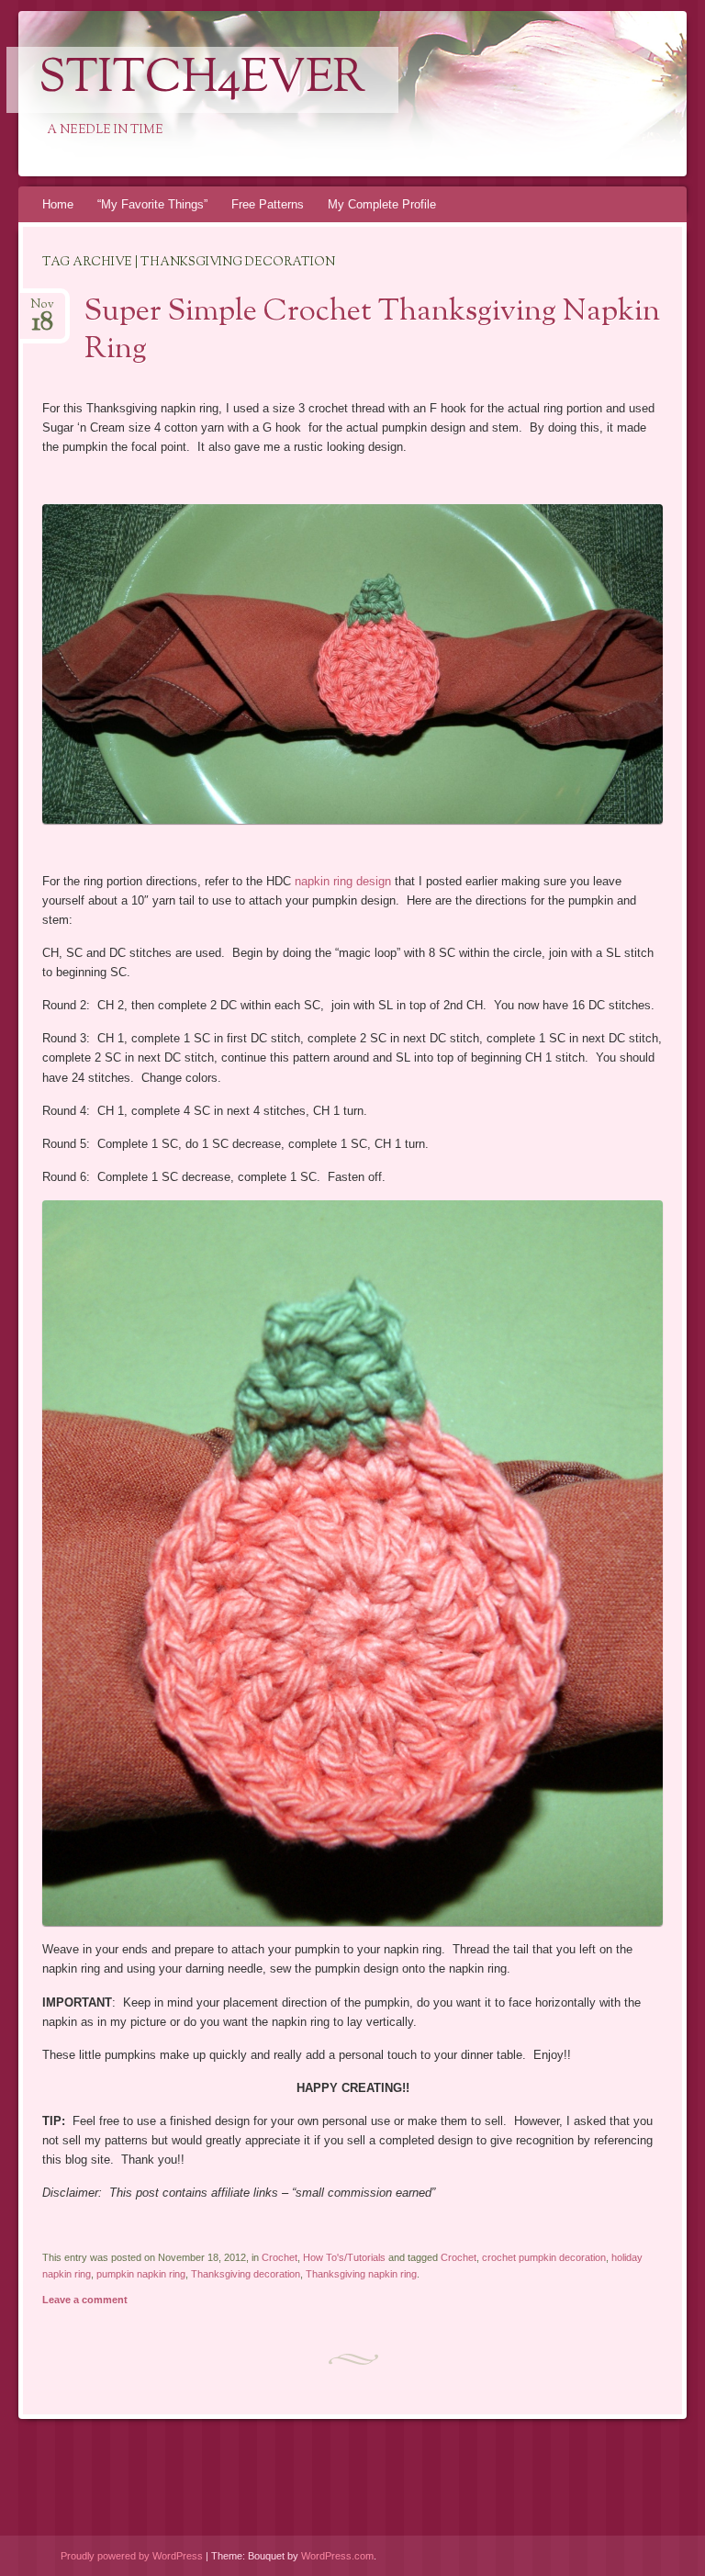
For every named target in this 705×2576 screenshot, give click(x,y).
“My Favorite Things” (152, 204)
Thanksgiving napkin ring (361, 2274)
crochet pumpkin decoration (544, 2257)
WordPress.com (337, 2556)
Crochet (280, 2257)
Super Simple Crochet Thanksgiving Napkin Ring (372, 331)
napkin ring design (343, 881)
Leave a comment (85, 2300)
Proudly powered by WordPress (132, 2556)
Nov (42, 310)
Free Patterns (268, 204)
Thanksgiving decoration (246, 2274)
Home (58, 204)
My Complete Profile (382, 204)
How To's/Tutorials (344, 2257)
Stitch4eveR (202, 80)
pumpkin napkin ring (141, 2274)
